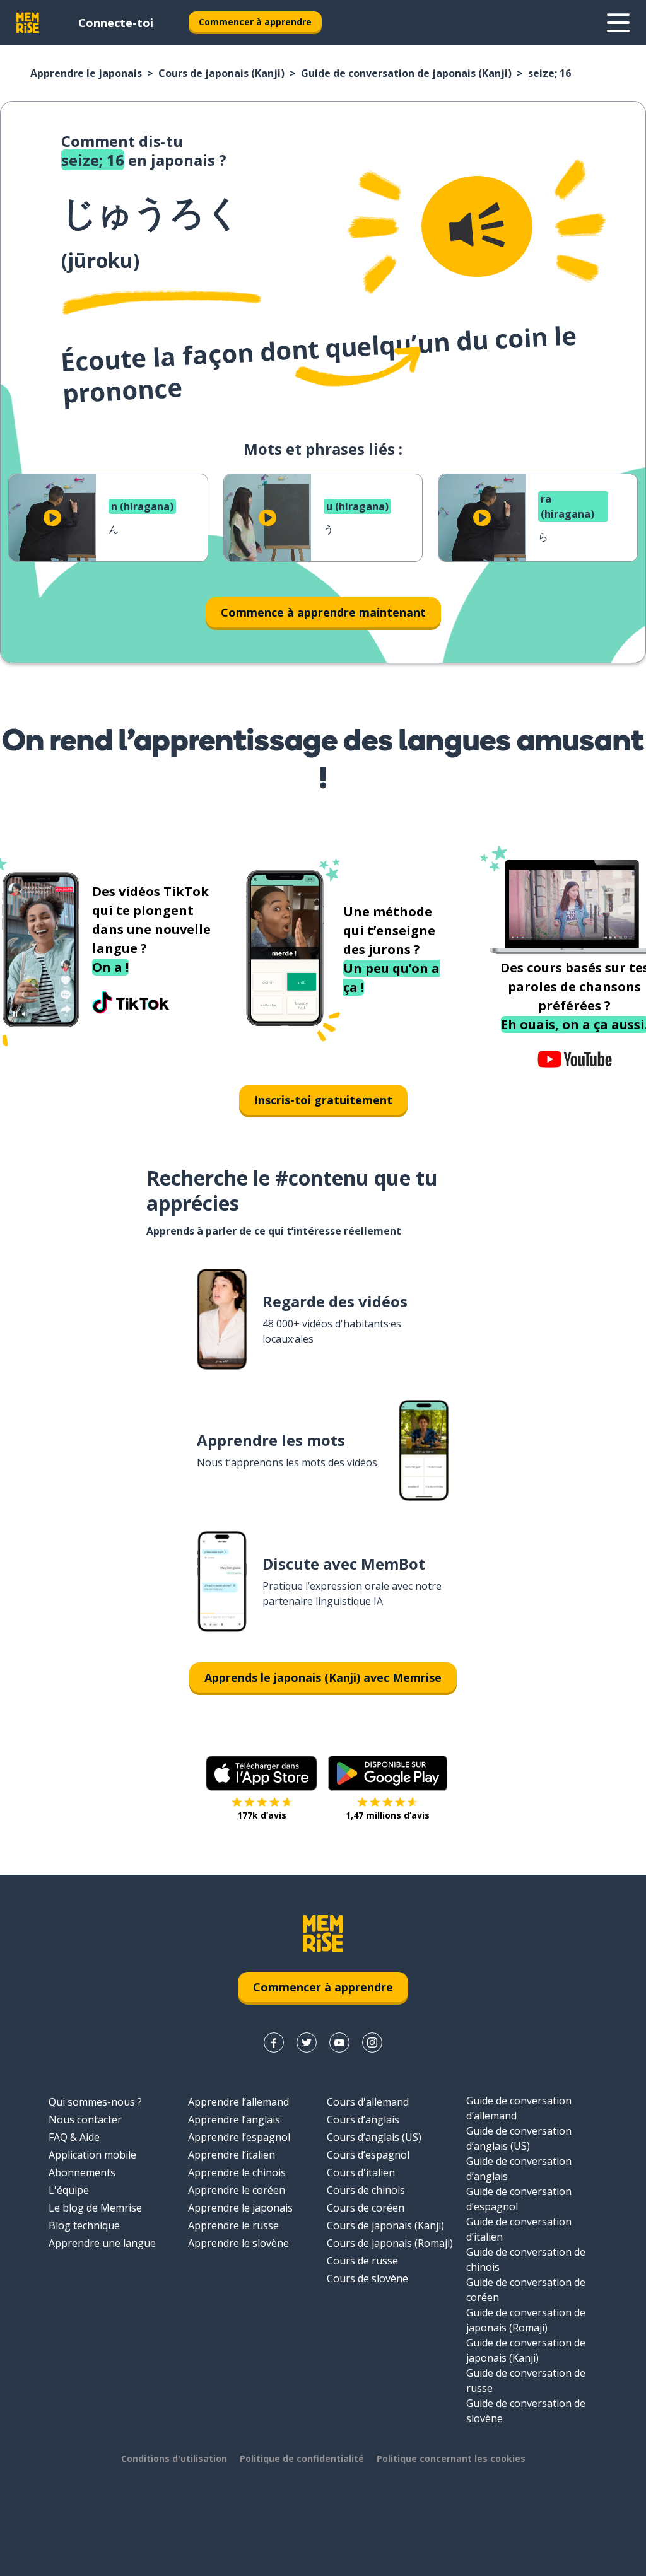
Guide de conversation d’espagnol (519, 2199)
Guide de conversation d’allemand (519, 2108)
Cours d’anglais (363, 2119)
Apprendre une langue (102, 2243)
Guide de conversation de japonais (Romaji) (526, 2320)
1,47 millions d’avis (388, 1815)
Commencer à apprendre (255, 22)
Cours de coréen (366, 2208)
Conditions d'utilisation (174, 2458)
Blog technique (84, 2225)
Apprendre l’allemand (238, 2102)
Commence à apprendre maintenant (323, 612)
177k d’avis (262, 1815)
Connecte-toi (116, 23)
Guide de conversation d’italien (519, 2229)
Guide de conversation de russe (526, 2381)
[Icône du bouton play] (52, 518)
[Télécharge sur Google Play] (388, 1773)
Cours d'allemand (368, 2102)
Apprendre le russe (233, 2225)
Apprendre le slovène (238, 2243)
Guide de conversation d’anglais (519, 2169)
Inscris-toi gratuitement (323, 1100)
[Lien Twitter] (307, 2043)
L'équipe (69, 2190)
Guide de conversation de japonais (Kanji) (406, 73)
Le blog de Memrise (95, 2208)
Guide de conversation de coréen (526, 2290)
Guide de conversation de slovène (526, 2411)
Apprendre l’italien (232, 2155)
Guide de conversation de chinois (526, 2259)
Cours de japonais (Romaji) (390, 2243)
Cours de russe (362, 2261)
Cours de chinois (366, 2190)
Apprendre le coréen (237, 2190)
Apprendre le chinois (237, 2172)
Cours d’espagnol (368, 2155)
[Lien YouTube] (339, 2043)
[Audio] (477, 226)
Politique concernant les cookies (451, 2458)
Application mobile (92, 2155)
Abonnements (82, 2172)
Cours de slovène (367, 2278)
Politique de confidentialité (302, 2458)
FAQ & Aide (74, 2137)
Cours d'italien (361, 2172)
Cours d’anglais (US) (374, 2137)
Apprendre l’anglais (234, 2119)
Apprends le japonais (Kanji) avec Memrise (323, 1677)
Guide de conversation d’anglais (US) (519, 2138)
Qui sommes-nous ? (95, 2102)
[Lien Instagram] (372, 2043)
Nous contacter (85, 2119)
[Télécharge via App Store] (262, 1773)
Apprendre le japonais (86, 73)
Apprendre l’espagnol (239, 2137)
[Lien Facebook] (274, 2043)
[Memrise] (28, 23)
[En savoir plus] (618, 23)
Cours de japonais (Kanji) (221, 73)
